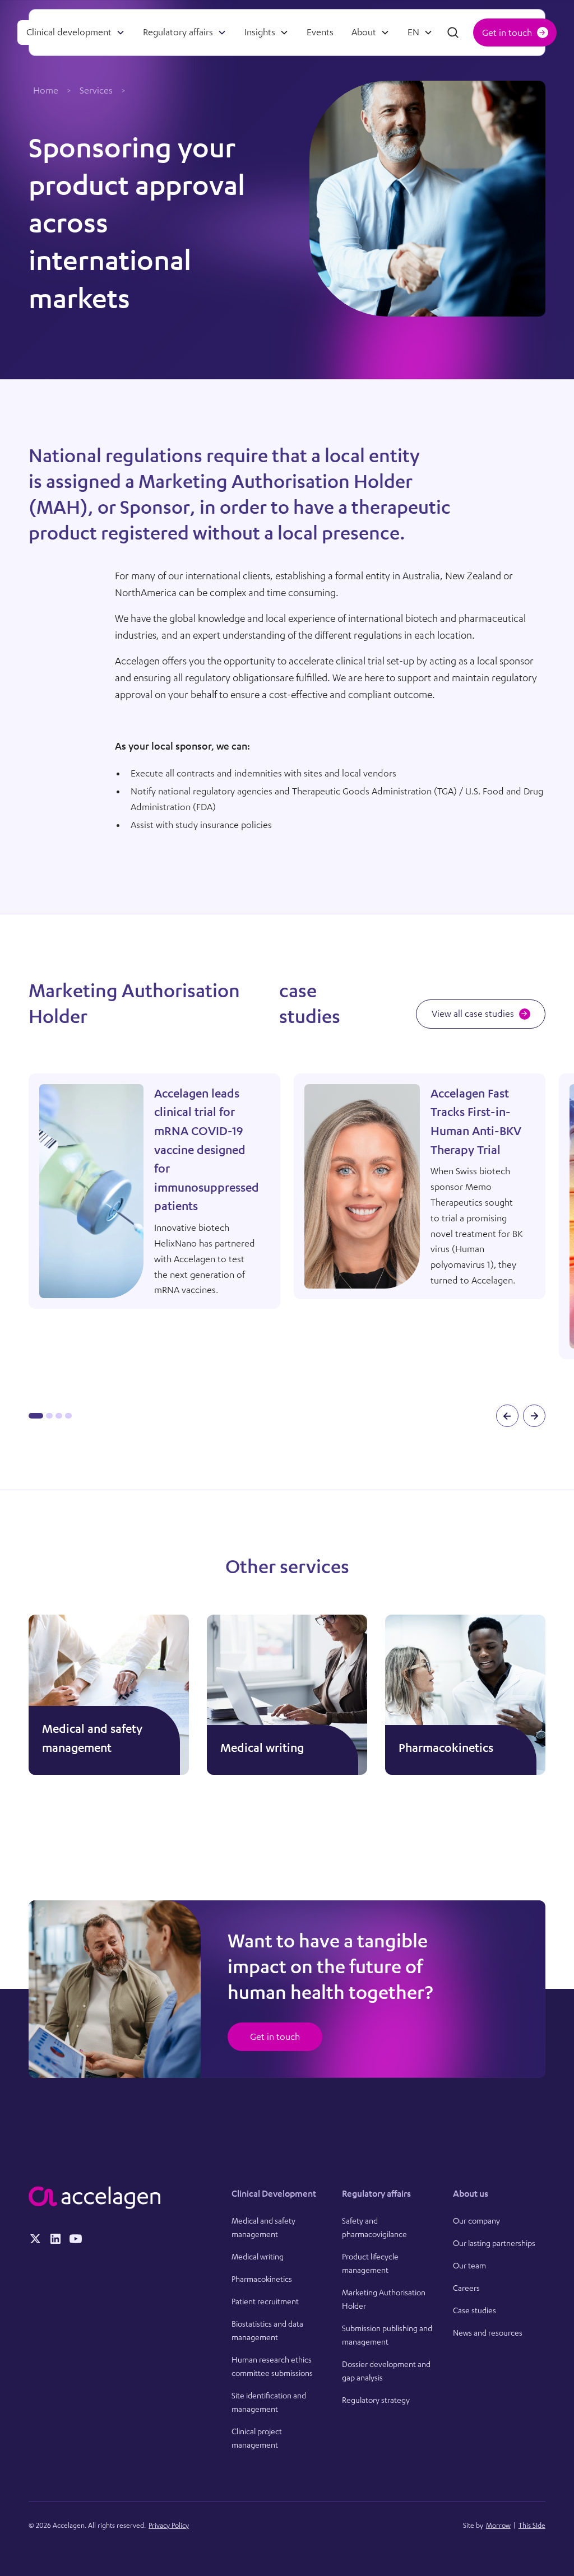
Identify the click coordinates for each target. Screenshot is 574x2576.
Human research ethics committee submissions (272, 2366)
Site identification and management (269, 2402)
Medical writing (258, 2256)
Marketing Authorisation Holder (384, 2299)
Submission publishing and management (387, 2335)
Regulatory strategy (376, 2400)
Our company (476, 2221)
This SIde (532, 2525)
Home (46, 90)
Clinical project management (257, 2438)
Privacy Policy (169, 2525)
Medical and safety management (263, 2227)
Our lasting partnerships (494, 2243)
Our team (469, 2265)
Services (96, 90)
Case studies (475, 2310)
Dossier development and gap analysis (386, 2371)
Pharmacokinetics (262, 2279)
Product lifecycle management (370, 2263)
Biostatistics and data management (267, 2330)
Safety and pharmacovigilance (374, 2227)
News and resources (488, 2333)
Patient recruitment (265, 2301)
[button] (76, 32)
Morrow (498, 2525)
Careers (466, 2288)
